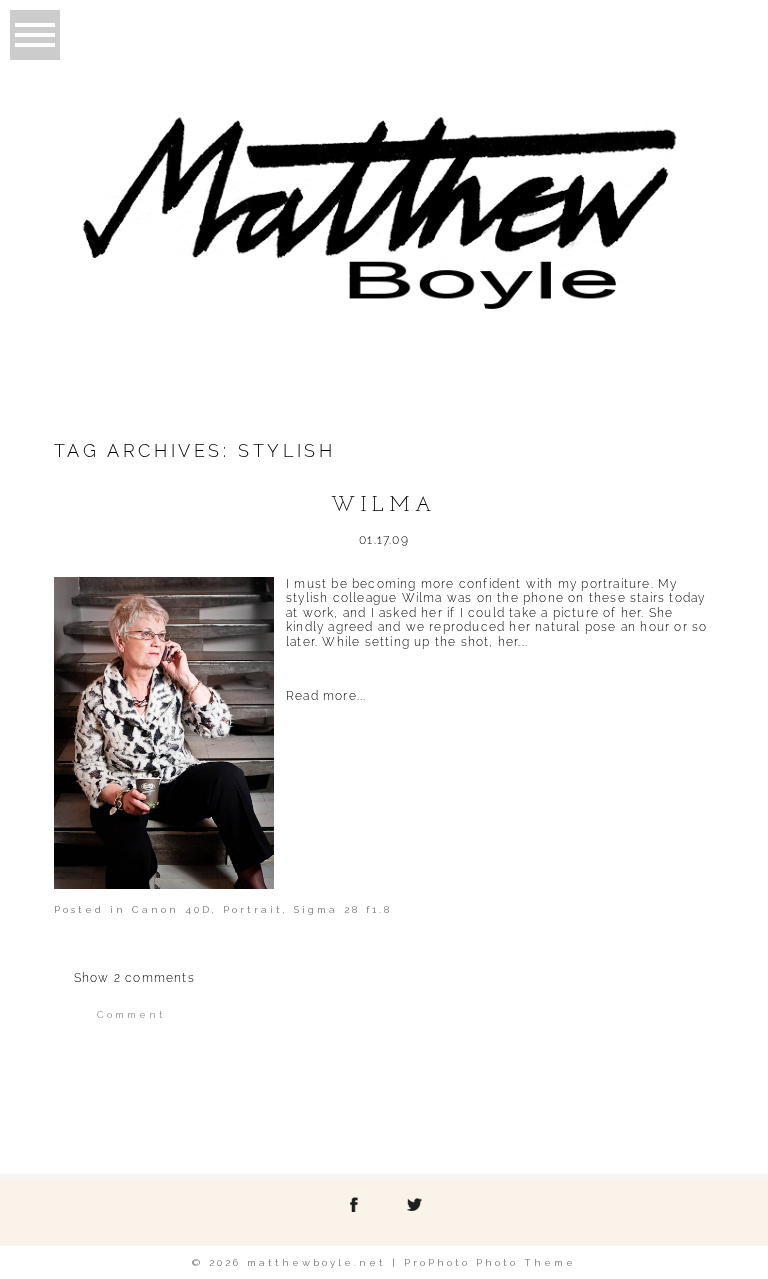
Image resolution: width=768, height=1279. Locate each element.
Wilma (384, 506)
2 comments (134, 978)
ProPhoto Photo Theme (490, 1262)
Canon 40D (172, 909)
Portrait (253, 909)
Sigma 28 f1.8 (343, 909)
